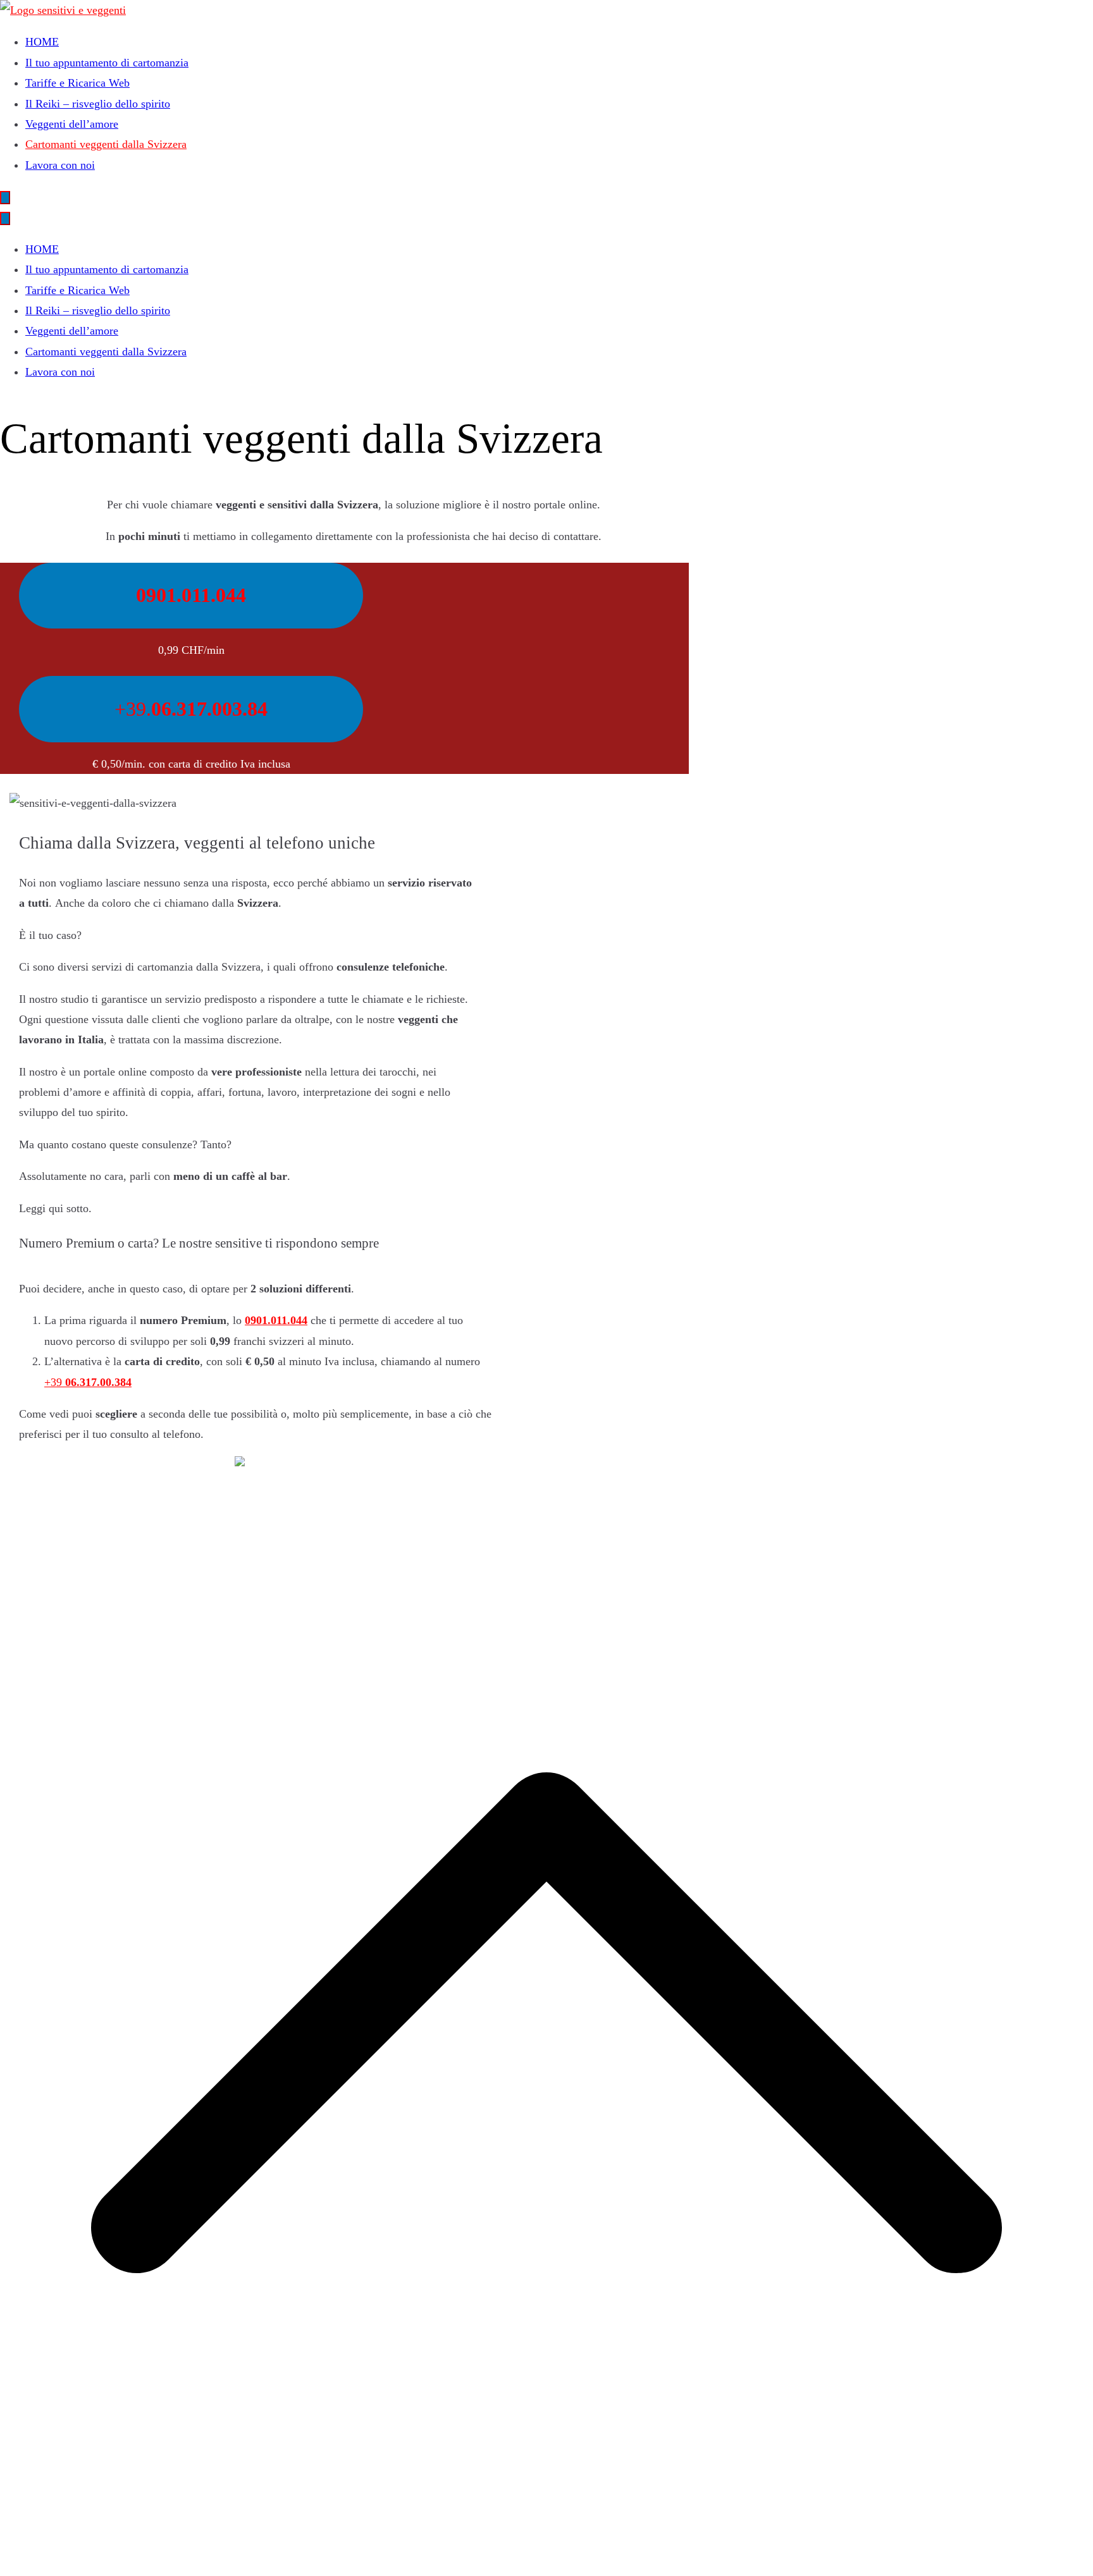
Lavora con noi (60, 165)
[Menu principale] (5, 198)
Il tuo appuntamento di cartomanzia (107, 63)
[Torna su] (546, 2565)
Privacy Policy (34, 1466)
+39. (191, 709)
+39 (88, 1382)
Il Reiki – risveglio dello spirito (98, 104)
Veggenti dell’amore (72, 124)
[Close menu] (5, 218)
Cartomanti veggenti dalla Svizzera (106, 144)
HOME (42, 42)
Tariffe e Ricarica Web (77, 83)
